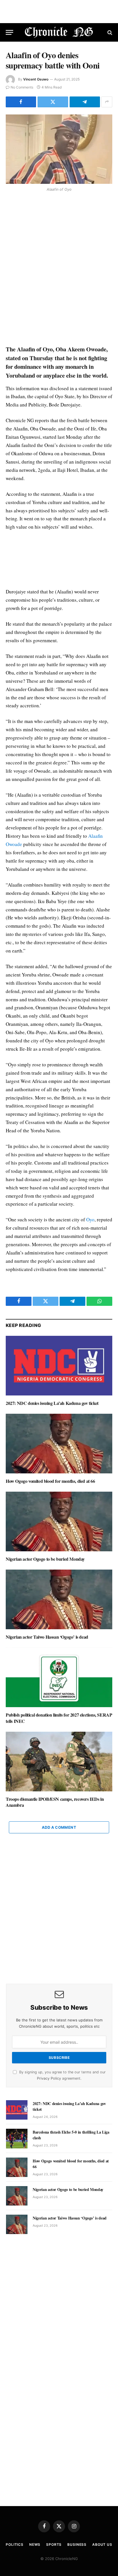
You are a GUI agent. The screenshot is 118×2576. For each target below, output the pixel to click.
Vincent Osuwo (36, 79)
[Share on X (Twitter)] (53, 102)
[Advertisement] (59, 269)
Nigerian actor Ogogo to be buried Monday (45, 1559)
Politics (15, 2544)
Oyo (90, 1219)
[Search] (109, 32)
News (35, 2544)
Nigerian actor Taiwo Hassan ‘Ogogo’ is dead (47, 1637)
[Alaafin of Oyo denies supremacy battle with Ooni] (59, 149)
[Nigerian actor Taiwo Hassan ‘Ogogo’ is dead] (59, 1599)
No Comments (22, 87)
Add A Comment (59, 1827)
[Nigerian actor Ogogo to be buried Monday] (59, 1521)
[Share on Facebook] (21, 102)
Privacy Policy (49, 2078)
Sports (54, 2544)
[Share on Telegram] (85, 102)
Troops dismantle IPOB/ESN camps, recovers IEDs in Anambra (55, 1802)
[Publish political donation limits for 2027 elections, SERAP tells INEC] (59, 1677)
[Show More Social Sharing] (107, 102)
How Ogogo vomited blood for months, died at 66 (50, 1481)
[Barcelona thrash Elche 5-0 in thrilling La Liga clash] (17, 2138)
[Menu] (9, 32)
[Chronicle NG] (59, 32)
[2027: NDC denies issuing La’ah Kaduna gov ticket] (59, 1366)
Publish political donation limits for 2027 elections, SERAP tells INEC (59, 1718)
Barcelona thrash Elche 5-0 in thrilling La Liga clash (71, 2135)
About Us (102, 2544)
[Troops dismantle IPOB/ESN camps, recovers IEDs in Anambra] (59, 1762)
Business (77, 2544)
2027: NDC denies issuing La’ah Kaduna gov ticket (52, 1403)
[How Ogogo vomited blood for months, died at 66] (59, 1444)
